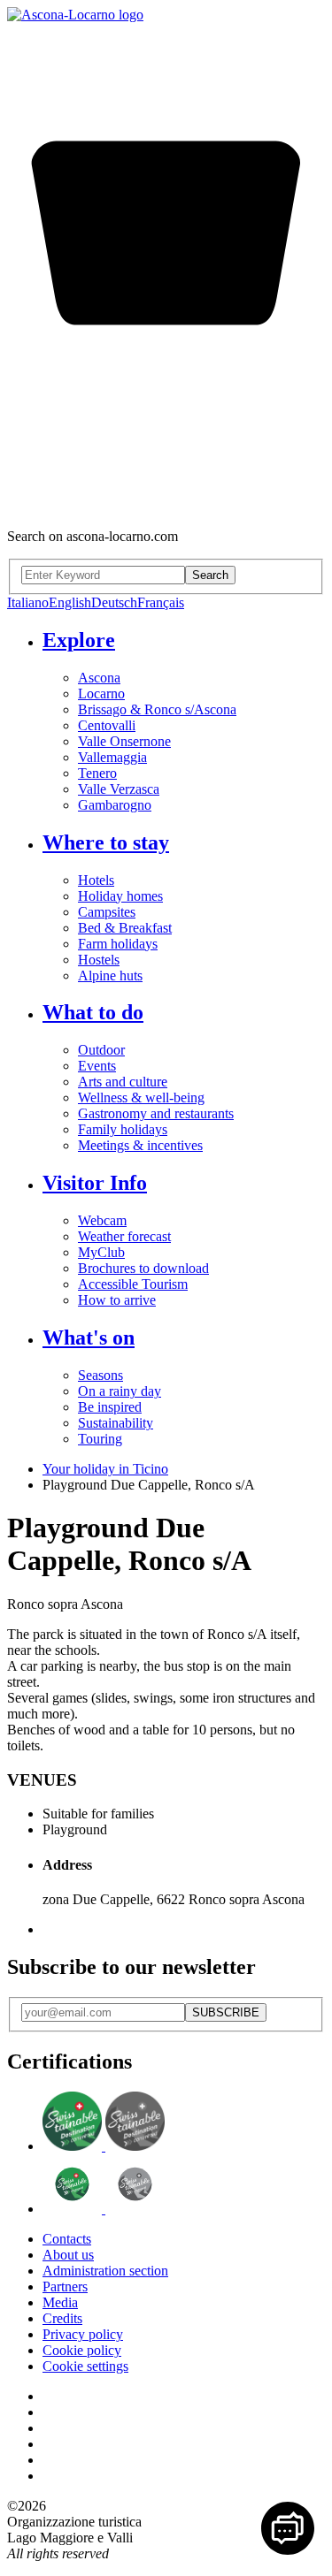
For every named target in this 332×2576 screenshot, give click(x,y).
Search (210, 575)
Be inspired (110, 1407)
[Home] (75, 15)
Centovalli (107, 725)
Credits (62, 2318)
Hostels (99, 960)
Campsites (107, 912)
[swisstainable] (104, 2146)
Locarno (101, 694)
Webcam (102, 1220)
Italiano (28, 602)
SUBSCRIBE (226, 2012)
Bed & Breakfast (125, 928)
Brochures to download (143, 1268)
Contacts (67, 2239)
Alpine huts (110, 976)
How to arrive (117, 1300)
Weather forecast (124, 1236)
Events (97, 1066)
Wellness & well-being (141, 1097)
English (70, 602)
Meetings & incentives (140, 1145)
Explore (79, 640)
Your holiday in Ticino (105, 1469)
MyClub (101, 1252)
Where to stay (106, 842)
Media (60, 2302)
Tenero (97, 773)
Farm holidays (118, 944)
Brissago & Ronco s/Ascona (157, 709)
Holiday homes (120, 896)
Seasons (100, 1375)
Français (161, 602)
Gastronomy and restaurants (156, 1113)
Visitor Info (95, 1183)
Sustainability (116, 1423)
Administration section (105, 2271)
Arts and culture (123, 1082)
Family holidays (123, 1129)
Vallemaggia (112, 757)
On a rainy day (120, 1391)
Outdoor (101, 1050)
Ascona (99, 678)
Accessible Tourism (133, 1284)
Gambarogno (115, 805)
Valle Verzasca (119, 789)
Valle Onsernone (124, 741)
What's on (89, 1338)
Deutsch (114, 602)
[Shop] (166, 506)
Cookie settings (85, 2366)
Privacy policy (83, 2334)
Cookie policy (82, 2350)
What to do (93, 1012)
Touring (100, 1439)
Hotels (96, 880)
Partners (65, 2286)
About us (68, 2255)
